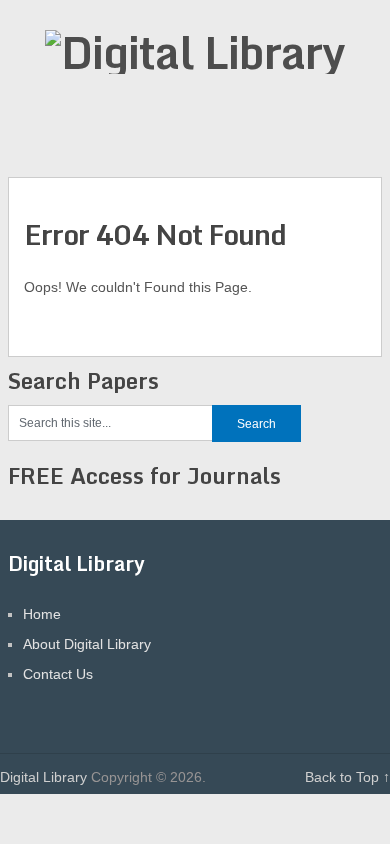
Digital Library (43, 777)
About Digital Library (87, 644)
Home (42, 614)
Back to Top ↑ (347, 777)
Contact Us (58, 674)
